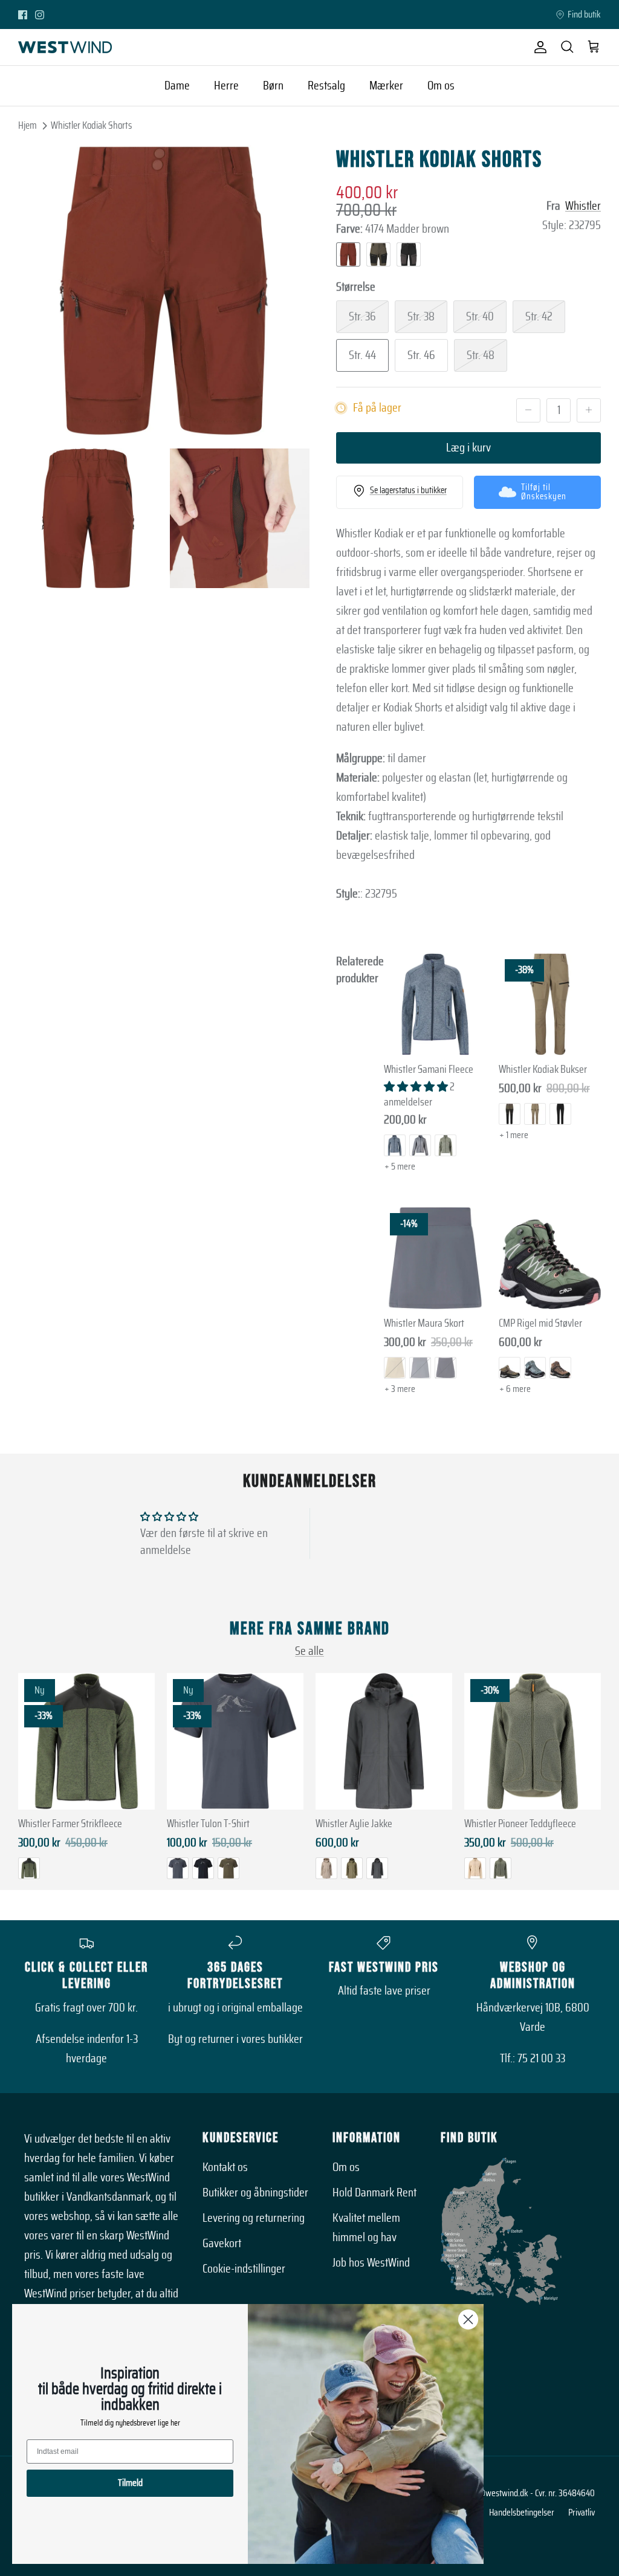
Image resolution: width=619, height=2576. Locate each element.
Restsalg (326, 86)
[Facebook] (23, 15)
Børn (273, 86)
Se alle (309, 1651)
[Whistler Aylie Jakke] (384, 1741)
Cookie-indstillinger (244, 2269)
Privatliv (582, 2513)
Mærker (386, 86)
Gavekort (222, 2244)
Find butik (584, 15)
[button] (417, 1087)
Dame (177, 86)
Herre (226, 86)
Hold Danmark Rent (374, 2193)
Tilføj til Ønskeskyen (544, 492)
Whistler (583, 206)
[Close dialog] (468, 2319)
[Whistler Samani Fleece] (435, 1005)
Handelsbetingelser (522, 2513)
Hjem (28, 125)
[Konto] (538, 47)
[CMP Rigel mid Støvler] (550, 1258)
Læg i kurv (468, 448)
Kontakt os (225, 2167)
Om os (441, 86)
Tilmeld (130, 2483)
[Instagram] (40, 15)
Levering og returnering (254, 2218)
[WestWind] (65, 47)
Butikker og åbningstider (255, 2193)
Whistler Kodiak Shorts (91, 125)
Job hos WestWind (371, 2263)
